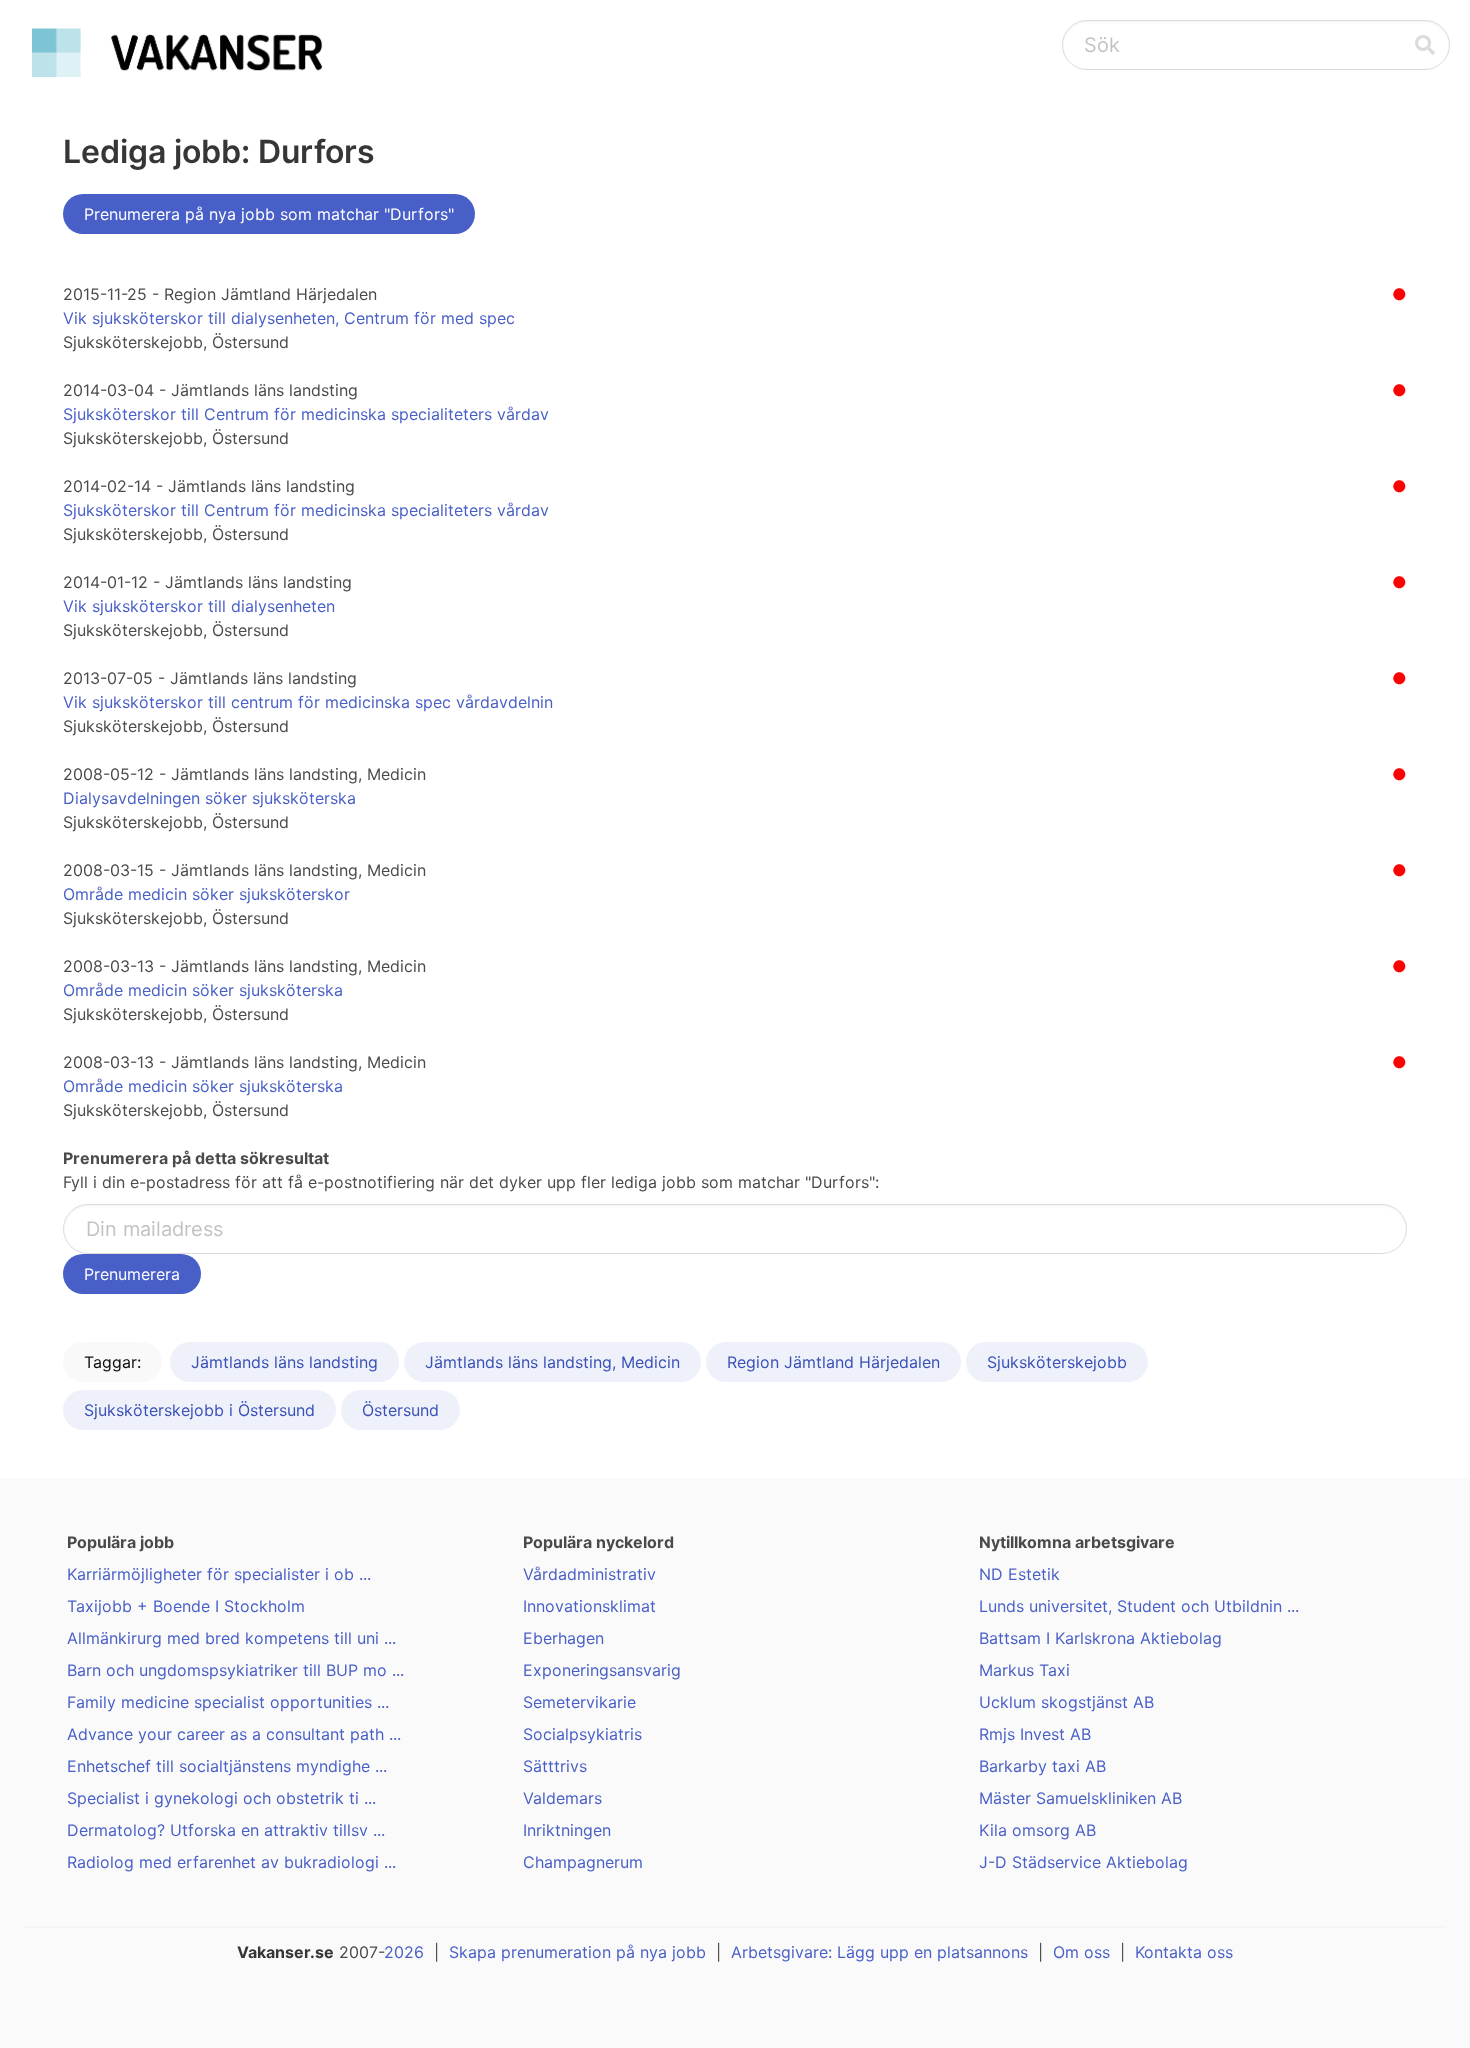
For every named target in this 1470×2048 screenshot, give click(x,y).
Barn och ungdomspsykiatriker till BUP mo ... (235, 1670)
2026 (404, 1952)
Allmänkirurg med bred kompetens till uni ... (231, 1638)
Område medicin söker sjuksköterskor (206, 894)
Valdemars (562, 1798)
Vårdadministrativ (589, 1574)
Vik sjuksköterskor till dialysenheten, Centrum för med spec (289, 318)
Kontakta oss (1184, 1952)
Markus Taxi (1024, 1670)
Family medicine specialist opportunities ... (228, 1702)
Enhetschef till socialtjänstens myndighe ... (227, 1766)
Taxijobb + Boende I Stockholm (186, 1606)
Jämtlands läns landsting (284, 1362)
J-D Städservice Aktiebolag (1083, 1862)
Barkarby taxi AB (1042, 1766)
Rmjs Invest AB (1035, 1734)
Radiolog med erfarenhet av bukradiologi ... (231, 1862)
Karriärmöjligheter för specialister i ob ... (219, 1574)
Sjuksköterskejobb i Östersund (199, 1410)
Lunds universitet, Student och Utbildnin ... (1139, 1606)
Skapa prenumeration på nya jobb (577, 1952)
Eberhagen (563, 1638)
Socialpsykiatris (582, 1734)
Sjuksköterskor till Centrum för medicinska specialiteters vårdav (306, 414)
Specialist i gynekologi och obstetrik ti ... (221, 1798)
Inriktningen (567, 1830)
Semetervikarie (579, 1702)
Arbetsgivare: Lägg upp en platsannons (879, 1952)
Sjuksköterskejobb (1057, 1362)
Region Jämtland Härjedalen (833, 1362)
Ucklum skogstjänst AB (1066, 1702)
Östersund (400, 1410)
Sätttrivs (555, 1766)
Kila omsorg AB (1037, 1830)
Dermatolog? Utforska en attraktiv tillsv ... (226, 1830)
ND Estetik (1019, 1574)
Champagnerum (583, 1862)
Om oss (1081, 1952)
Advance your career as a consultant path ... (234, 1734)
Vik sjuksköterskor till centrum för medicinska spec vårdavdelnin (308, 702)
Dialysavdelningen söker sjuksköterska (209, 798)
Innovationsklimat (589, 1606)
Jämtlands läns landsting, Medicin (552, 1362)
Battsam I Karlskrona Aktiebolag (1100, 1638)
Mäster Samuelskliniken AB (1080, 1798)
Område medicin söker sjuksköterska (203, 990)
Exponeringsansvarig (602, 1670)
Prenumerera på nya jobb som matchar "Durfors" (269, 214)
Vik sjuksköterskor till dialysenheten (199, 606)
